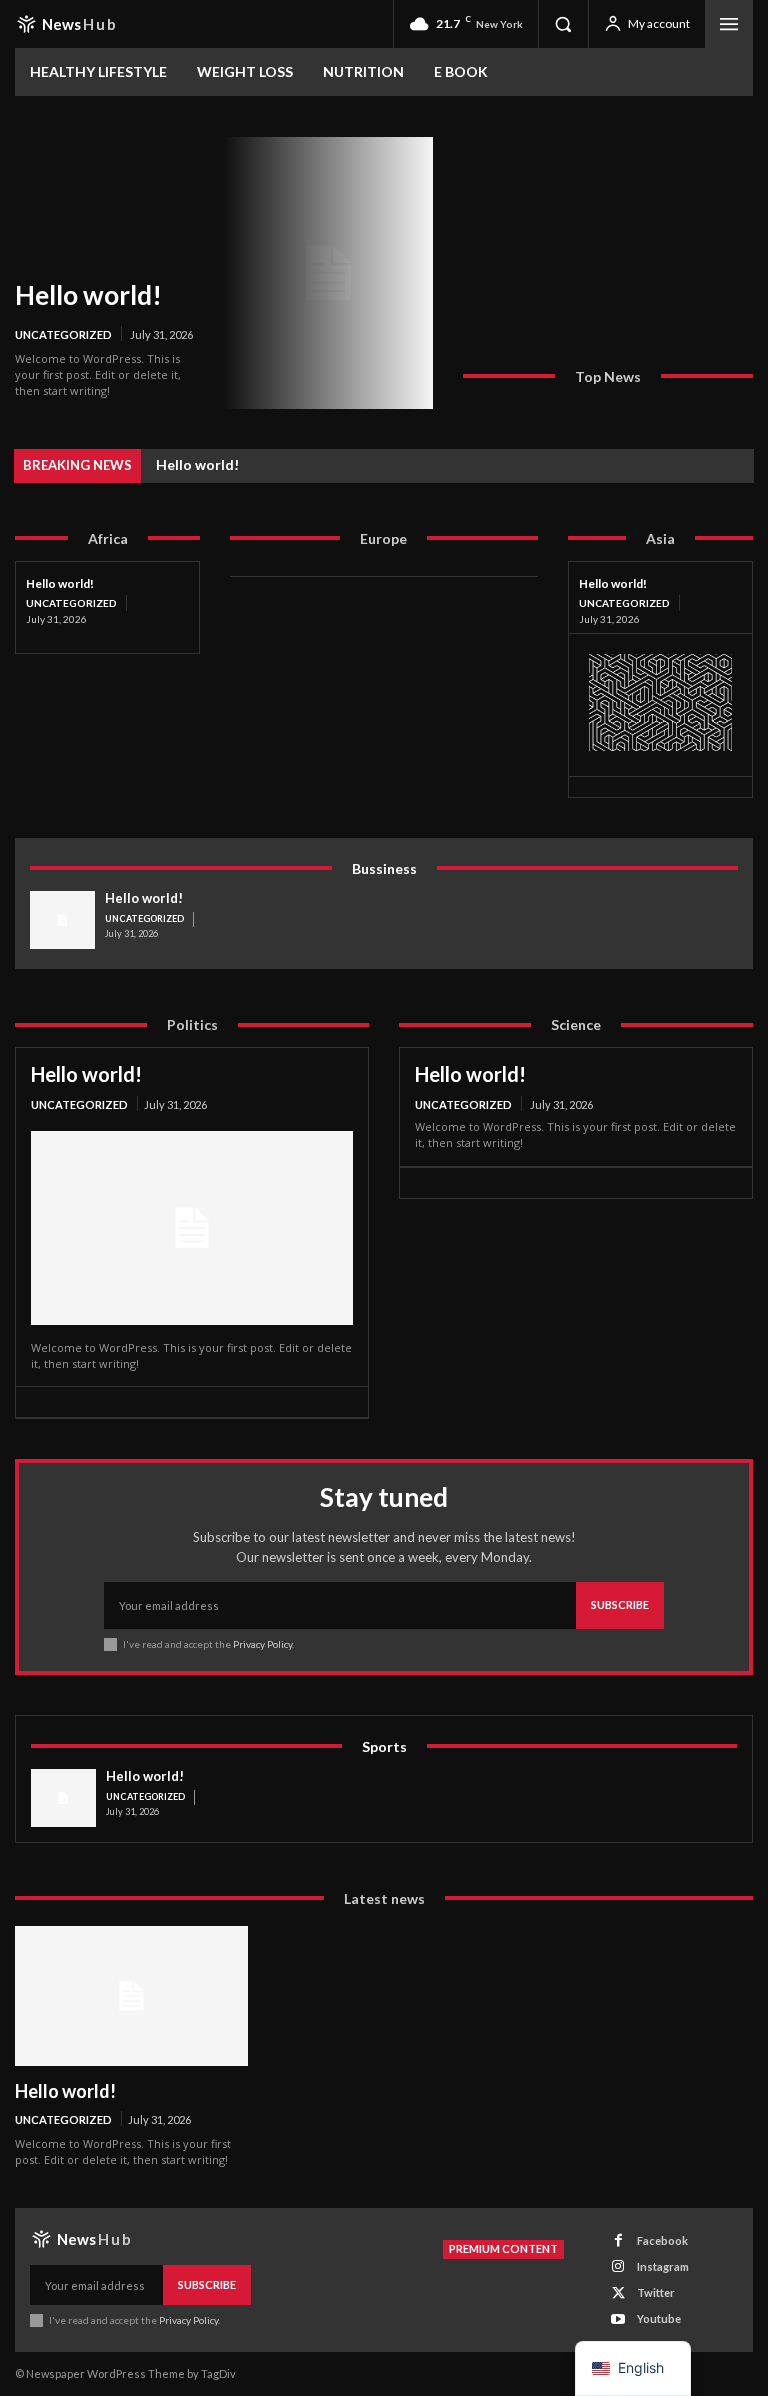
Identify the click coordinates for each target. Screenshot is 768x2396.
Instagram (663, 2266)
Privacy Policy (262, 1644)
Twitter (656, 2292)
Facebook (662, 2240)
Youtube (659, 2318)
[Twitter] (618, 2293)
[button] (563, 24)
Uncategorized (63, 334)
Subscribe (620, 1604)
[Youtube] (618, 2319)
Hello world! (88, 295)
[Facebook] (618, 2240)
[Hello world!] (328, 273)
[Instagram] (618, 2266)
